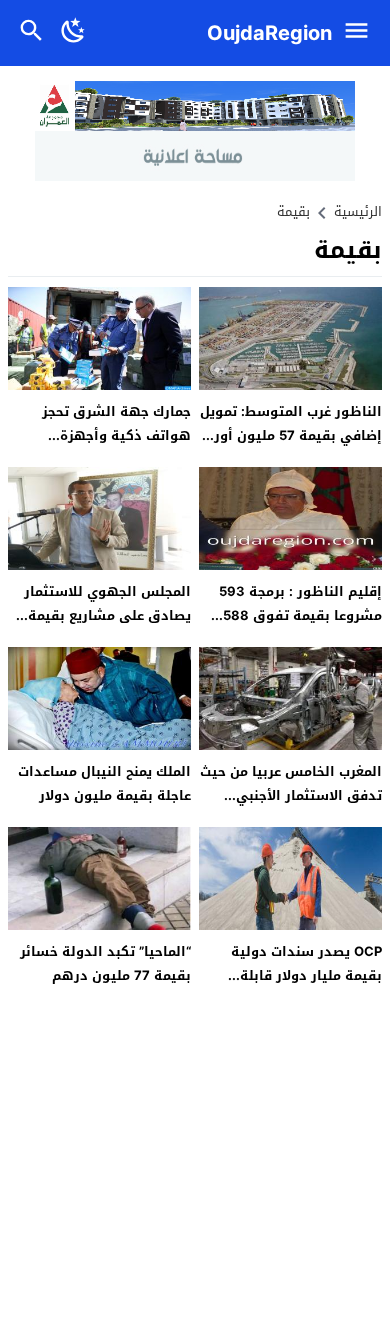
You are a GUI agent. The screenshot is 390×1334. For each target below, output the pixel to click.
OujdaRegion (269, 33)
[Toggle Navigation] (361, 33)
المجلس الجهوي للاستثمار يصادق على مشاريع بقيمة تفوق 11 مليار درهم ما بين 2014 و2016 (107, 626)
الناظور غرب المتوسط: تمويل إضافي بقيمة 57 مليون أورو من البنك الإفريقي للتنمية (291, 435)
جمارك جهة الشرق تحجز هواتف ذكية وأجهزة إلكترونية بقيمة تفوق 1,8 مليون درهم (109, 446)
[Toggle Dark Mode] (73, 33)
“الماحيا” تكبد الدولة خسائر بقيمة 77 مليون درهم (105, 963)
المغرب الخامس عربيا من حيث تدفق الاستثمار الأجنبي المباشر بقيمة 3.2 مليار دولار (291, 795)
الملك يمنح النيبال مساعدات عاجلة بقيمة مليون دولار (104, 783)
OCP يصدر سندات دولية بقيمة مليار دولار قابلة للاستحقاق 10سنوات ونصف (295, 975)
